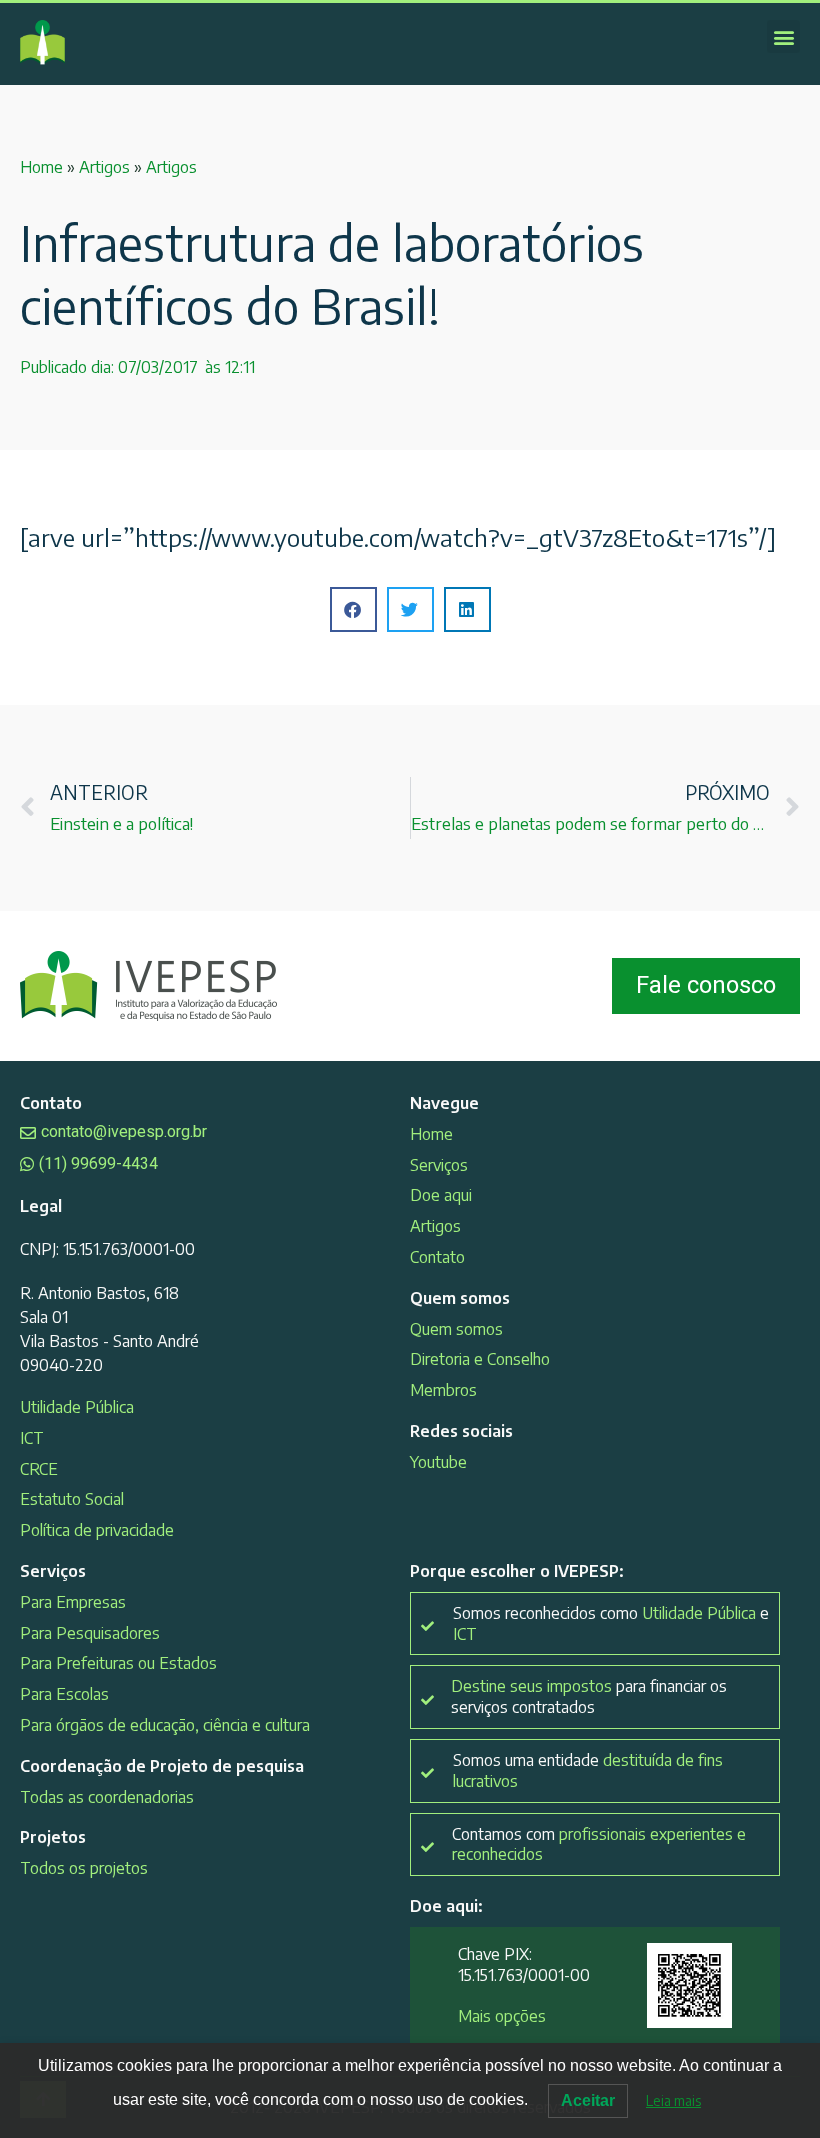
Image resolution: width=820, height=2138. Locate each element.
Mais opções (502, 2016)
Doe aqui (441, 1195)
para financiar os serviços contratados (589, 1696)
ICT (32, 1438)
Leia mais (673, 2100)
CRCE (39, 1469)
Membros (443, 1390)
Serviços (439, 1165)
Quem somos (456, 1329)
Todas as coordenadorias (107, 1797)
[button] (783, 36)
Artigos (104, 167)
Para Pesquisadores (90, 1633)
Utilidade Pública (77, 1407)
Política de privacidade (97, 1530)
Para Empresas (73, 1602)
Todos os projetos (84, 1868)
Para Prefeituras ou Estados (118, 1663)
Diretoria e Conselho (480, 1359)
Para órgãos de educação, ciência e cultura (165, 1725)
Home (41, 167)
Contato (437, 1257)
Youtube (438, 1462)
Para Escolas (64, 1694)
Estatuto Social (72, 1499)
